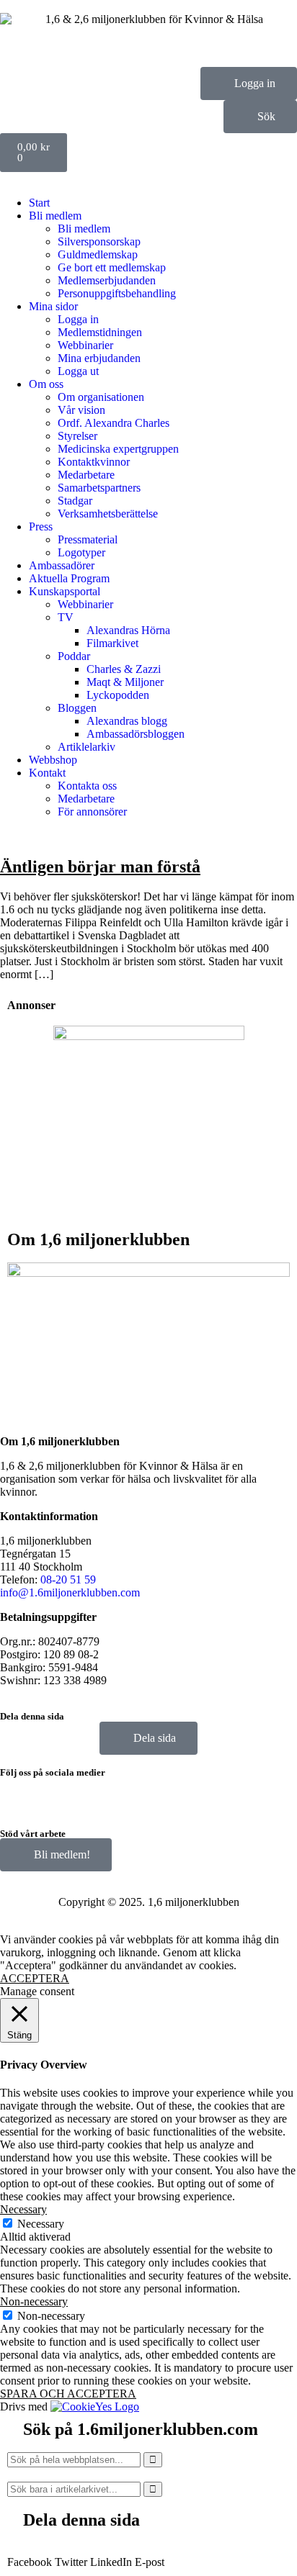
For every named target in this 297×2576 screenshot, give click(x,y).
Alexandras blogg (127, 721)
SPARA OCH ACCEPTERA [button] (68, 2394)
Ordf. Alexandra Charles (114, 423)
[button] (30, 2556)
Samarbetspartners (99, 488)
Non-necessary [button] (34, 2301)
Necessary (41, 2224)
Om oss (46, 384)
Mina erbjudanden (99, 358)
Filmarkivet (112, 643)
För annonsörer (92, 812)
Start (39, 203)
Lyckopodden (118, 695)
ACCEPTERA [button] (35, 1978)
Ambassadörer (62, 565)
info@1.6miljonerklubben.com (70, 1592)
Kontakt (47, 773)
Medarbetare (86, 475)
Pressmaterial (88, 539)
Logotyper (81, 552)
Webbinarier (85, 345)
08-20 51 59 (68, 1580)
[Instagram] (57, 1795)
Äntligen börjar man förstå (100, 867)
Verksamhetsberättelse (108, 514)
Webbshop (53, 760)
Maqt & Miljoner (125, 682)
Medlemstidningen (100, 332)
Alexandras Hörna (128, 630)
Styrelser (77, 436)
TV (66, 617)
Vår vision (81, 410)
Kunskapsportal (65, 591)
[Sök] (153, 2460)
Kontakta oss (87, 786)
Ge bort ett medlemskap (112, 267)
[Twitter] (96, 1795)
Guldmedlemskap (98, 254)
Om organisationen (101, 397)
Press (41, 527)
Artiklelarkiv (87, 747)
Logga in (78, 319)
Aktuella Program (69, 578)
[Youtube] (135, 1795)
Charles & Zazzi (124, 669)
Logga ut (78, 371)
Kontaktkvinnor (94, 462)
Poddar (74, 656)
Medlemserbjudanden (107, 280)
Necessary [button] (23, 2209)
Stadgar (75, 501)
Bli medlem (55, 216)
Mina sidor (53, 306)
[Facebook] (18, 1795)
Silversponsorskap (99, 241)
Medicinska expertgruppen (118, 449)
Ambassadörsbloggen (136, 734)
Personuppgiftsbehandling (117, 293)
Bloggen (77, 708)
